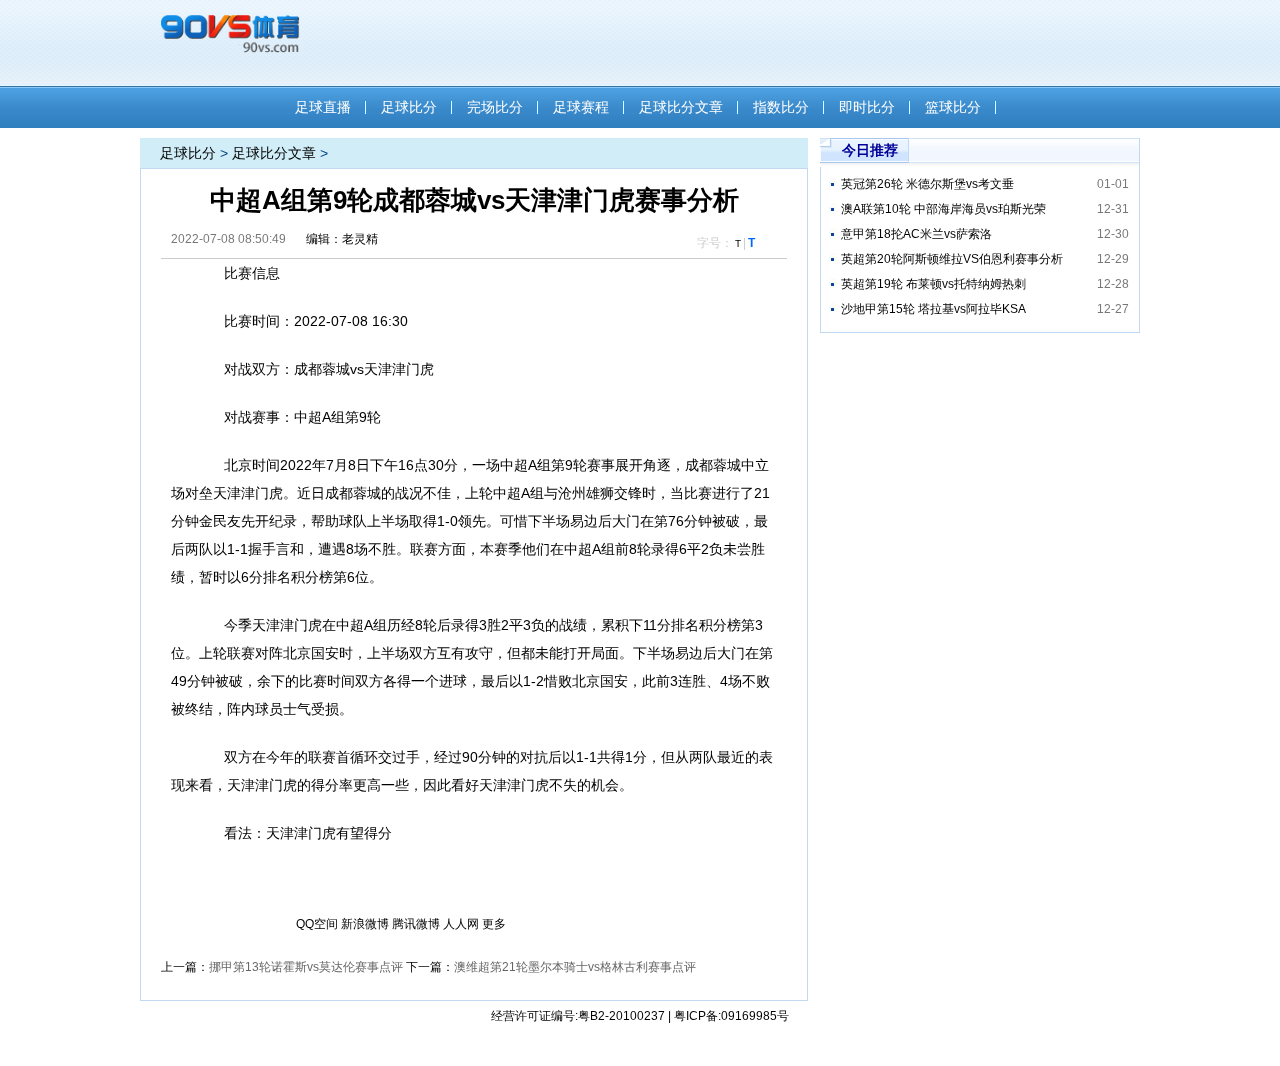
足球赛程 (581, 107)
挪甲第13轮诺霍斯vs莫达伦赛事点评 (306, 967)
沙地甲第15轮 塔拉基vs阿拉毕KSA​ (933, 309)
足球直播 (323, 107)
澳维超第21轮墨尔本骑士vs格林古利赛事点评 (575, 967)
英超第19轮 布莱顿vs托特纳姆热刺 (933, 284)
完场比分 (495, 107)
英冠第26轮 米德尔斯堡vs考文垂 (927, 184)
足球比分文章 (681, 107)
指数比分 (781, 107)
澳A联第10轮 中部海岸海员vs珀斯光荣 (943, 209)
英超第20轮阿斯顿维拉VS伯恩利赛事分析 (952, 259)
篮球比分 (953, 107)
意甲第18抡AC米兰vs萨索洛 (916, 234)
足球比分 (409, 107)
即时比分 (867, 107)
